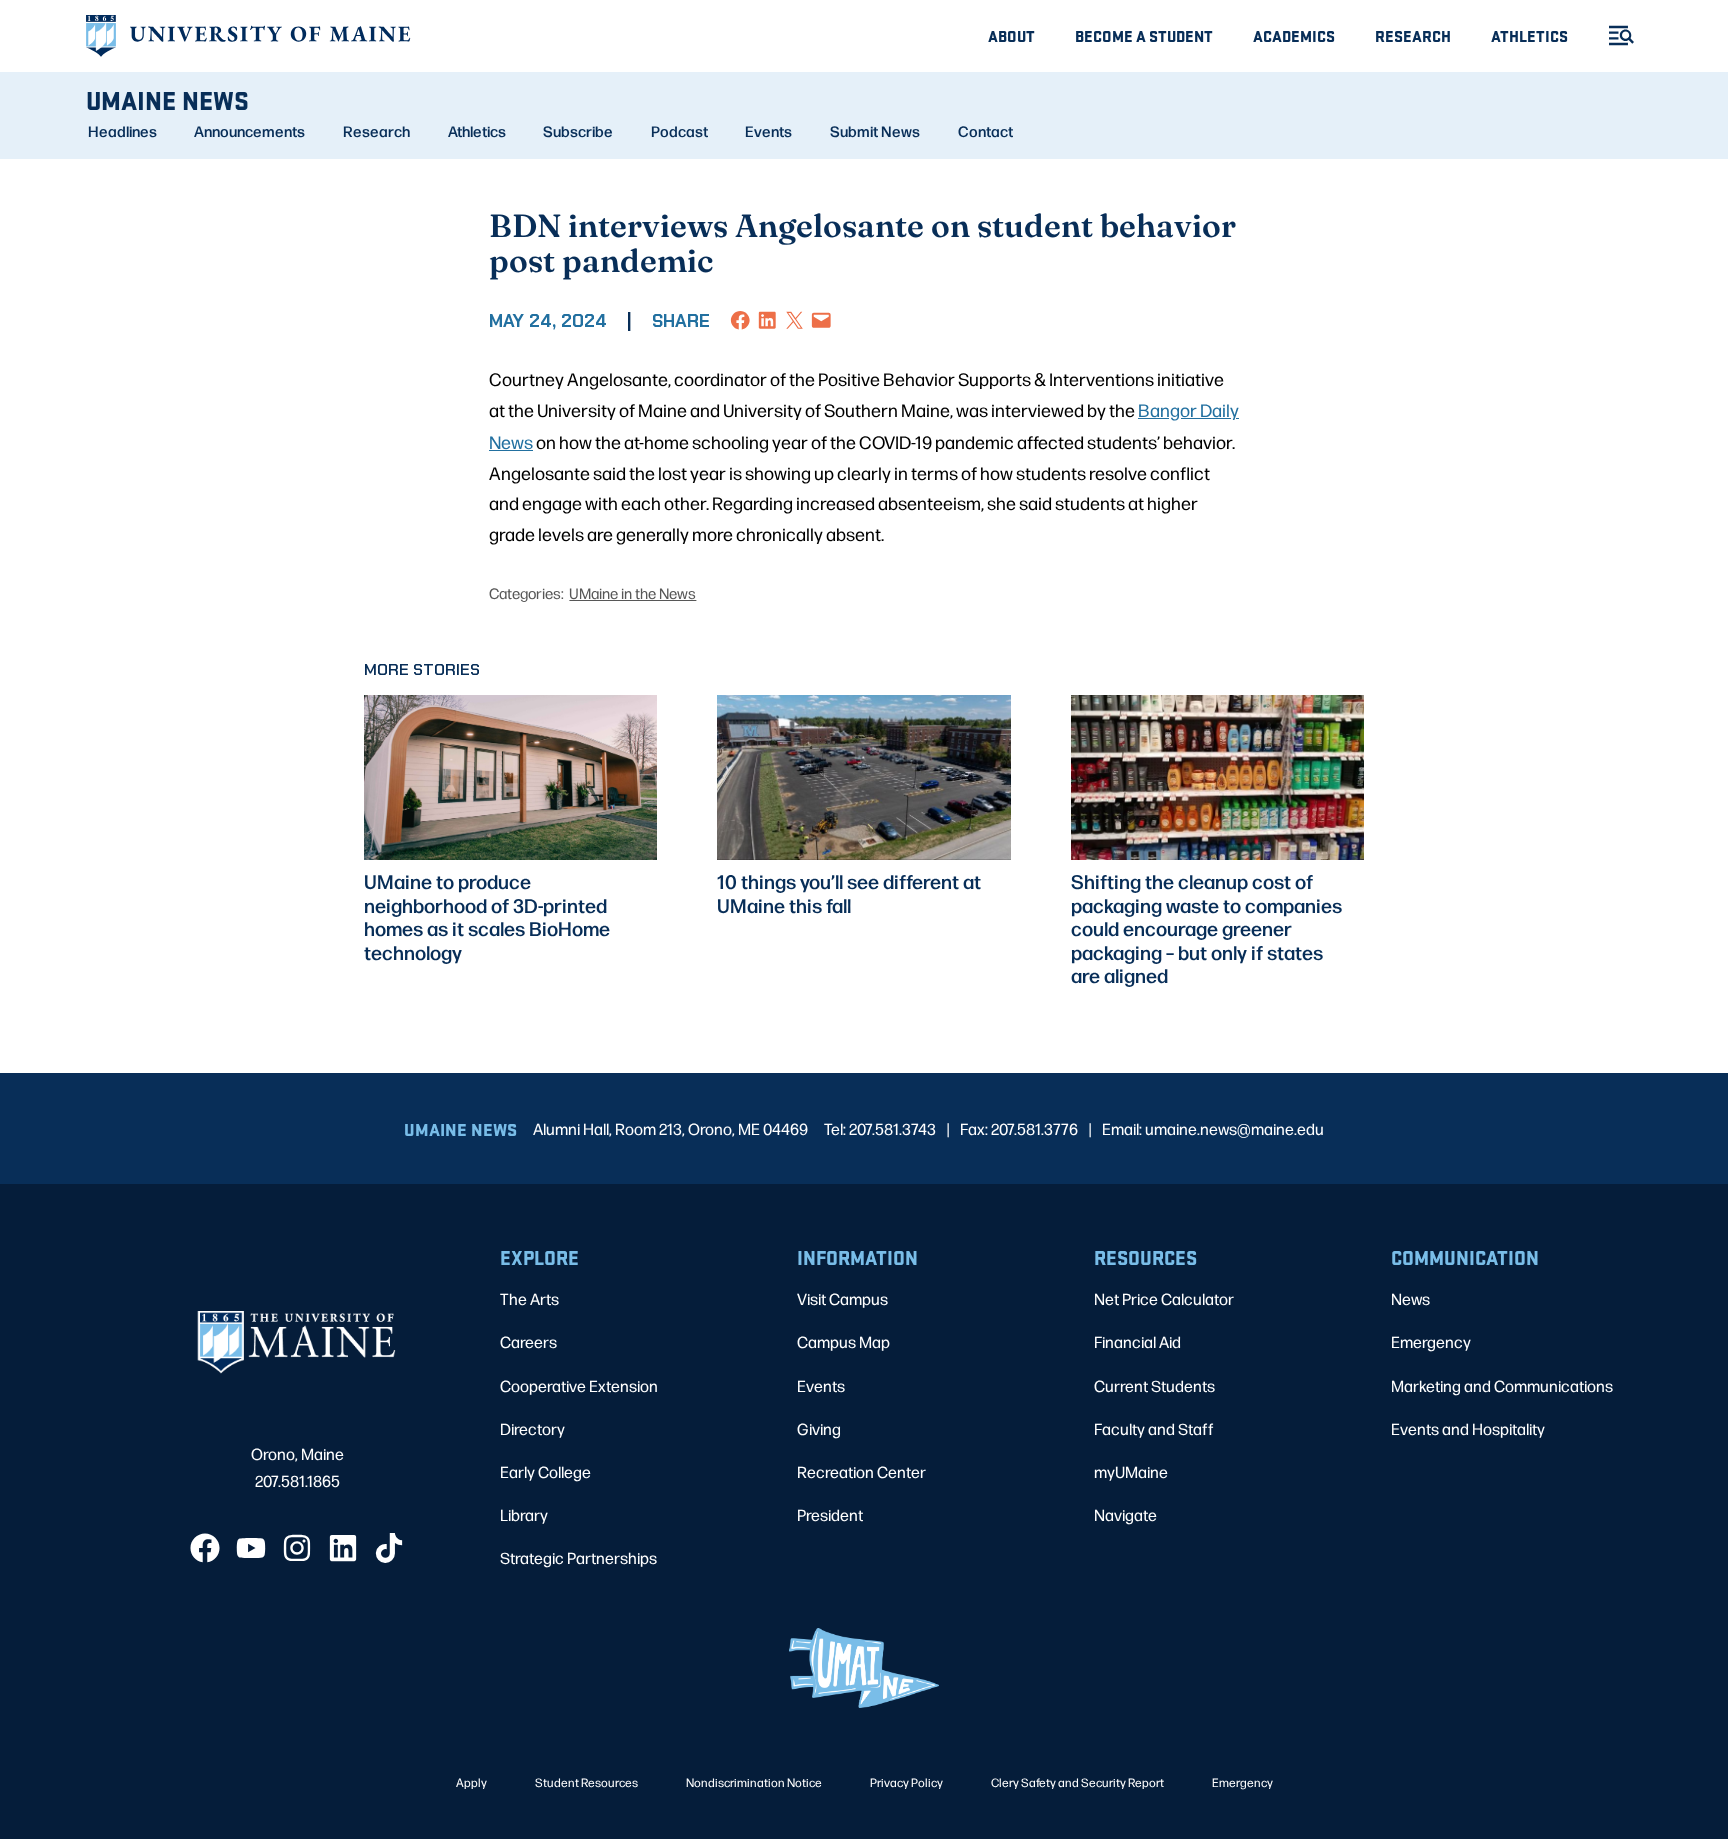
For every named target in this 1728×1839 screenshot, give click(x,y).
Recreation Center (861, 1471)
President (830, 1514)
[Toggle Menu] (1613, 35)
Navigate (1125, 1514)
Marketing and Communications (1502, 1385)
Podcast (679, 131)
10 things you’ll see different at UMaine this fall (849, 893)
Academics (1294, 35)
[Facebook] (205, 1548)
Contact (985, 131)
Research (1413, 35)
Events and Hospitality (1468, 1428)
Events (768, 131)
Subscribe (578, 131)
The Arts (529, 1298)
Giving (819, 1428)
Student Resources (586, 1782)
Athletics (1529, 35)
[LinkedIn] (343, 1548)
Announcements (249, 131)
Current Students (1154, 1385)
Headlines (122, 131)
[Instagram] (297, 1548)
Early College (545, 1471)
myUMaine (1131, 1471)
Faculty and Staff (1154, 1428)
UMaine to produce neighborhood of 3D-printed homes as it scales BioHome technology (487, 917)
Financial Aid (1137, 1341)
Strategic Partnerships (578, 1557)
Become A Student (1144, 35)
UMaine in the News (632, 592)
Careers (528, 1341)
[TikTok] (389, 1548)
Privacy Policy (906, 1782)
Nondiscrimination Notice (754, 1782)
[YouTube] (251, 1548)
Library (524, 1514)
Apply (471, 1782)
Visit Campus (842, 1298)
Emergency (1431, 1341)
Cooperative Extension (579, 1385)
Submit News (875, 131)
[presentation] (510, 777)
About (1011, 35)
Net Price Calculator (1164, 1298)
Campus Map (843, 1341)
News (1410, 1298)
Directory (532, 1428)
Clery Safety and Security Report (1077, 1782)
